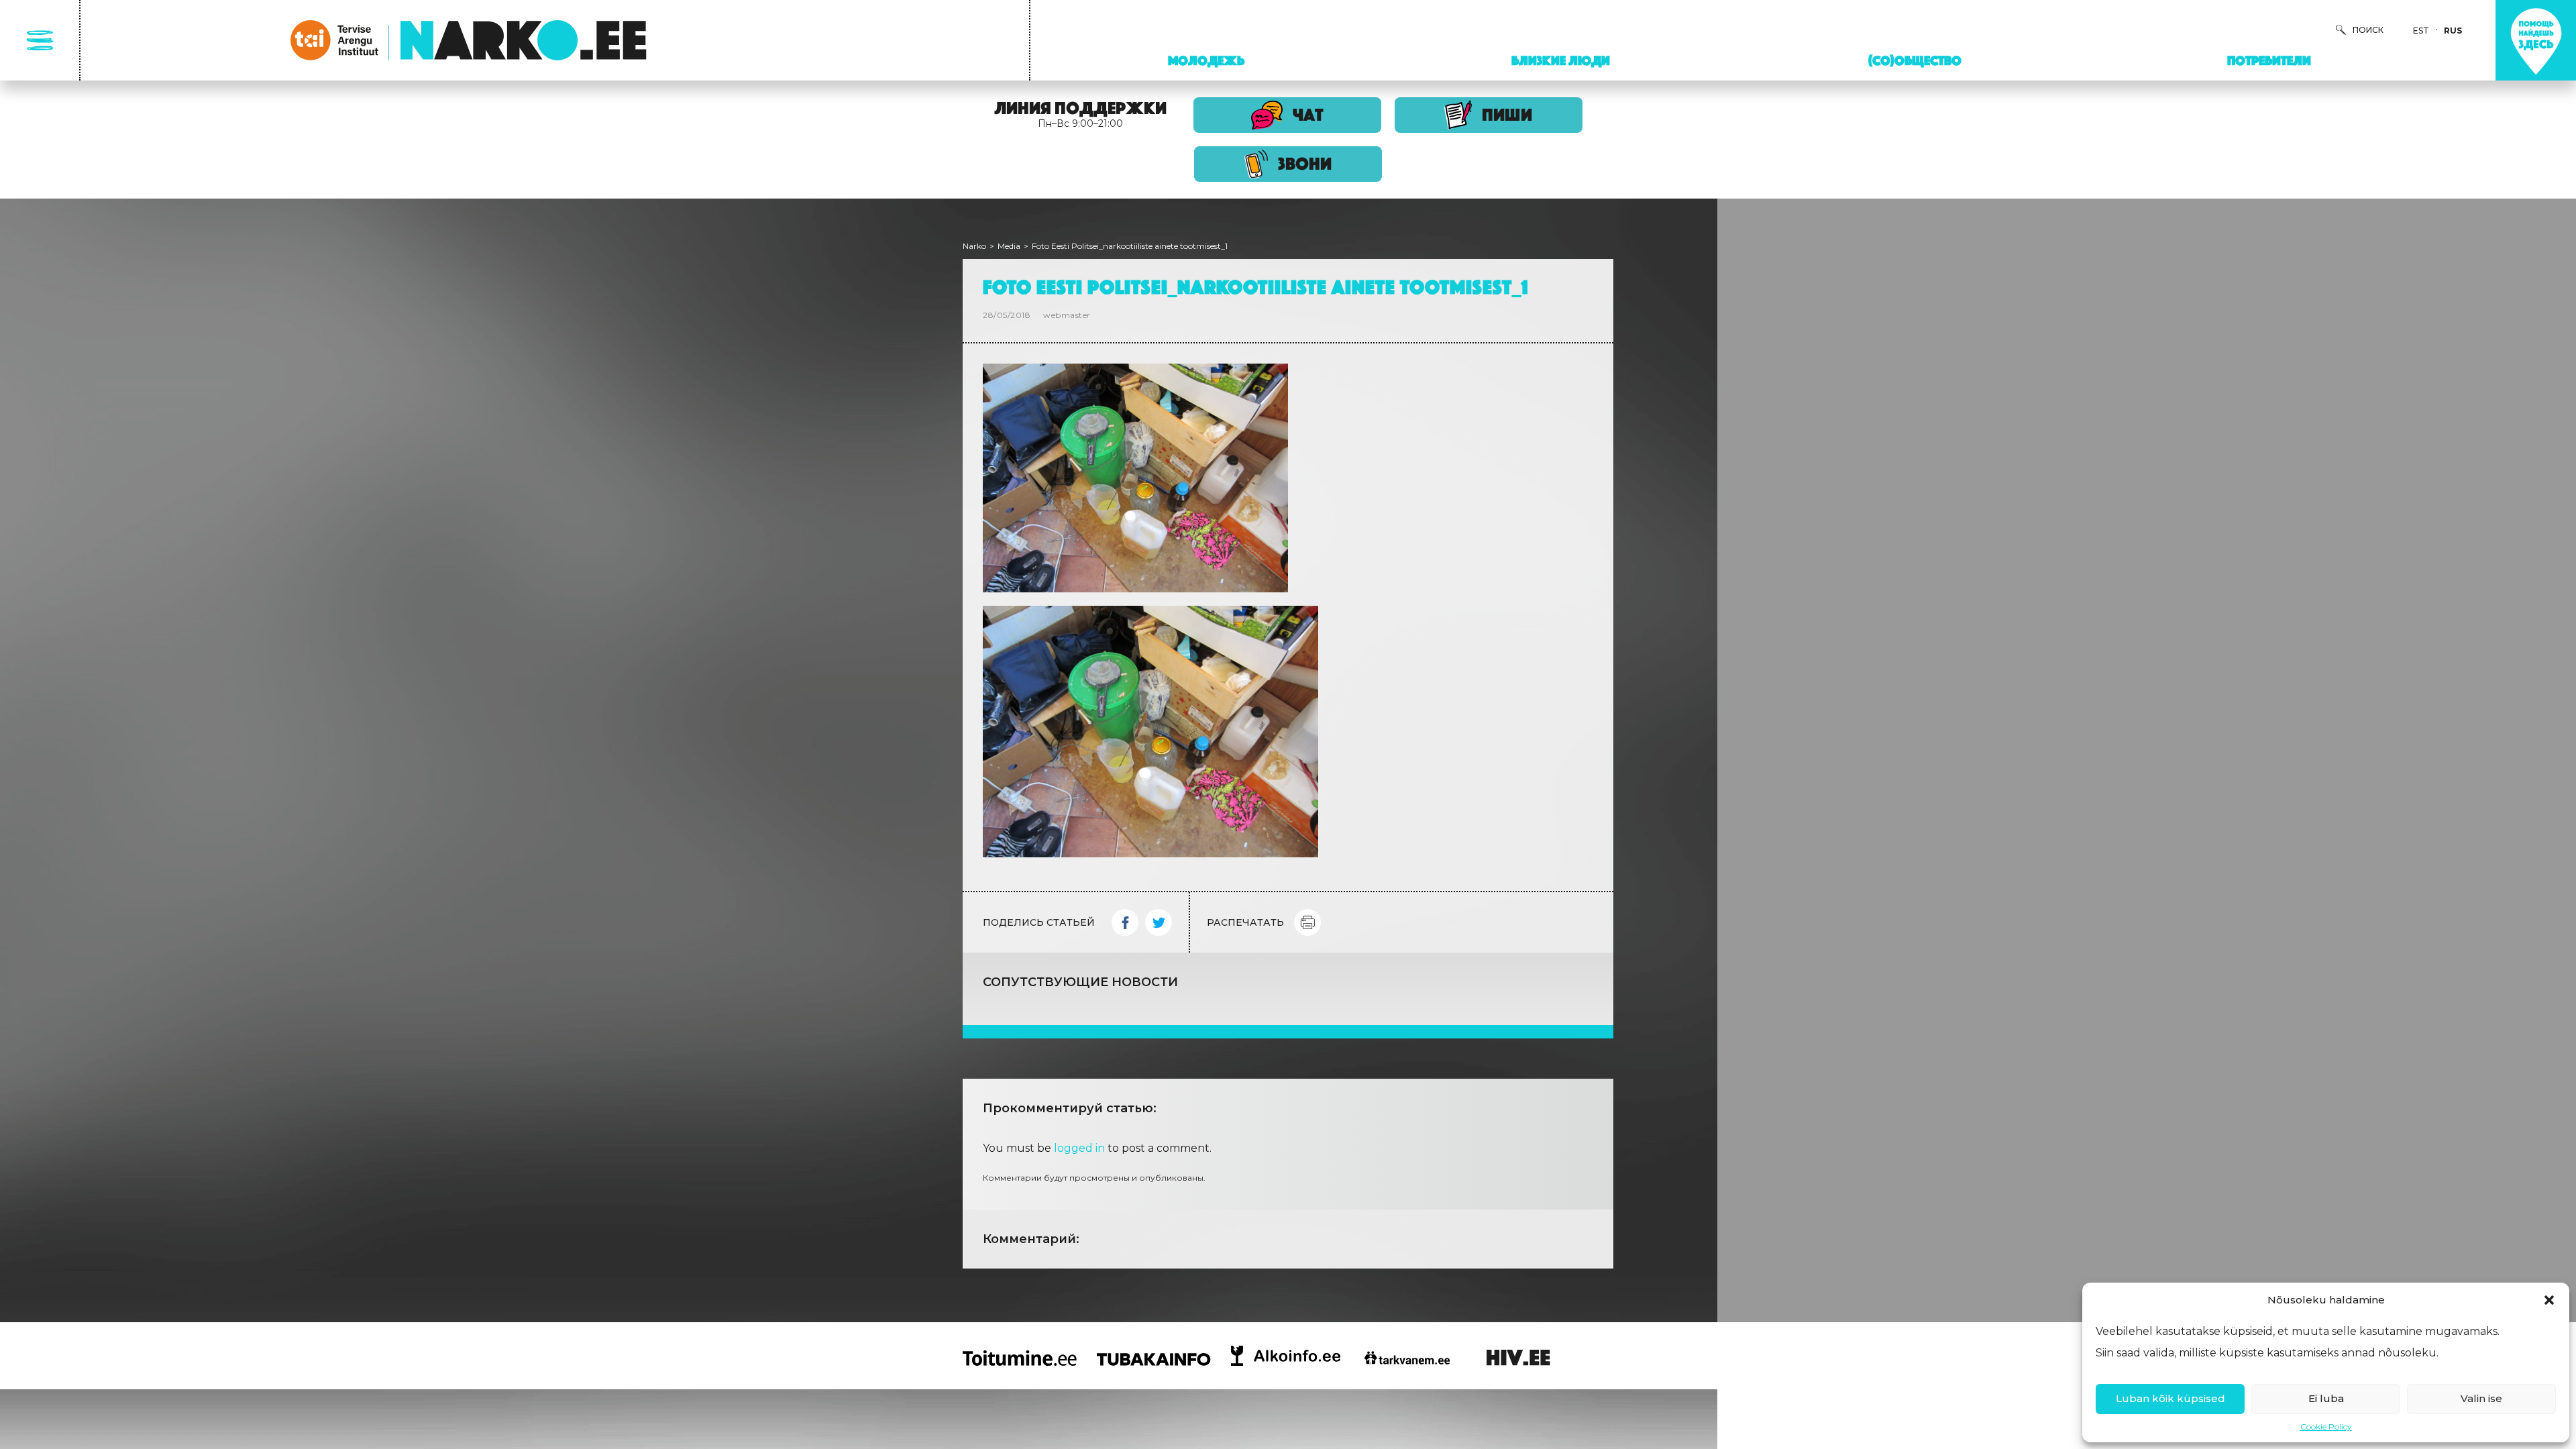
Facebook (1125, 922)
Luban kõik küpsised (2170, 1398)
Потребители (2269, 60)
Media (1009, 246)
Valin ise (2481, 1398)
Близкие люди (1561, 60)
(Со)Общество (1915, 60)
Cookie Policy (2326, 1427)
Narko (974, 246)
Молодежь (1206, 60)
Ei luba (2326, 1398)
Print (1307, 922)
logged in (1079, 1148)
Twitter (1159, 922)
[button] (2549, 1300)
